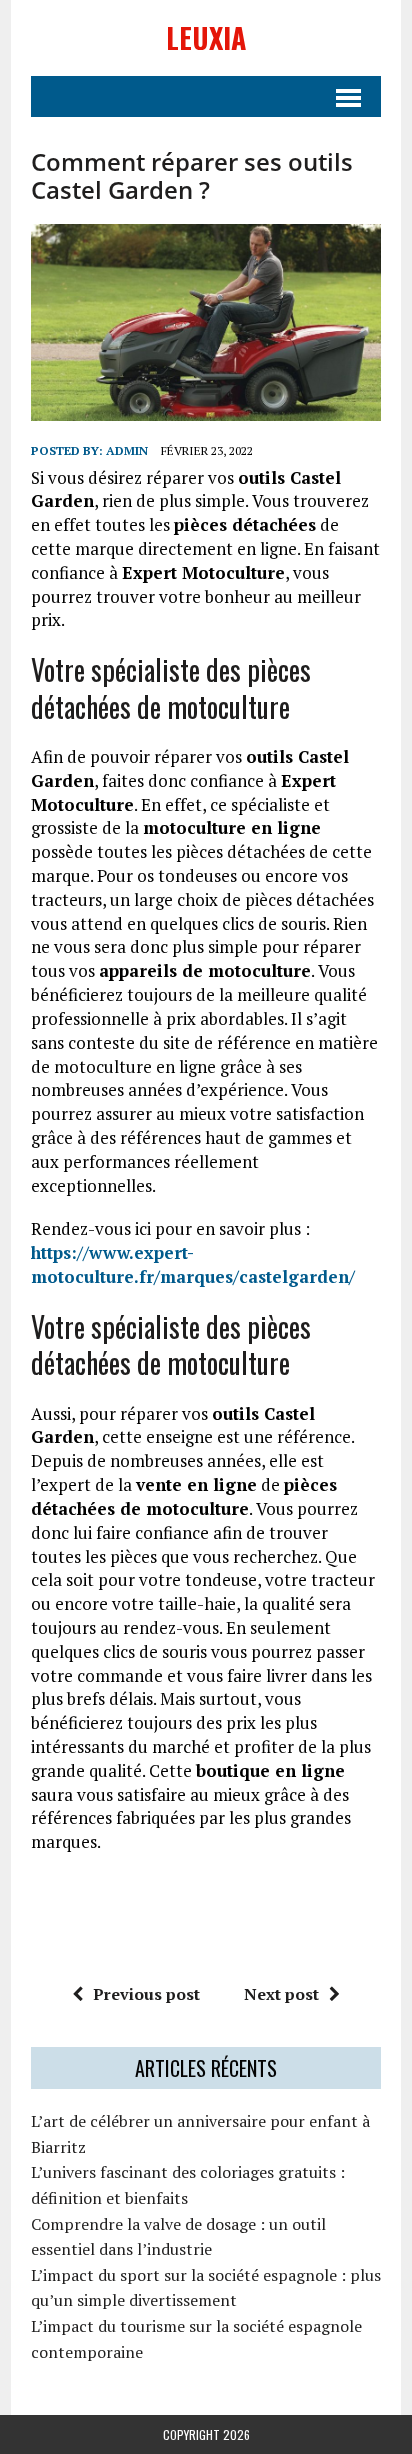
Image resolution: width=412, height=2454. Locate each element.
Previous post (146, 1994)
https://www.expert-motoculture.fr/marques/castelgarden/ (193, 1264)
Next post (281, 1994)
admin (127, 450)
